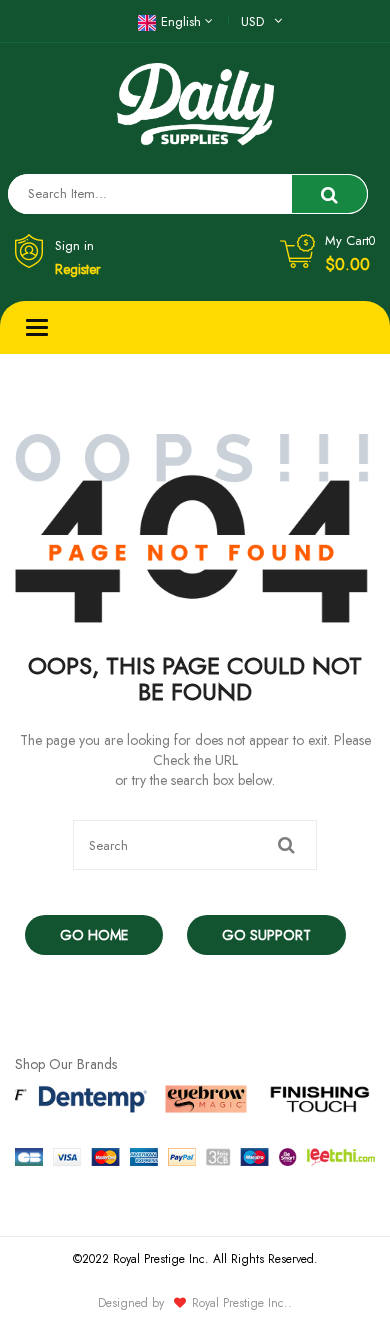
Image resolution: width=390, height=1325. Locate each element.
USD (252, 21)
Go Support (266, 935)
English (181, 21)
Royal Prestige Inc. (240, 1303)
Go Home (94, 935)
